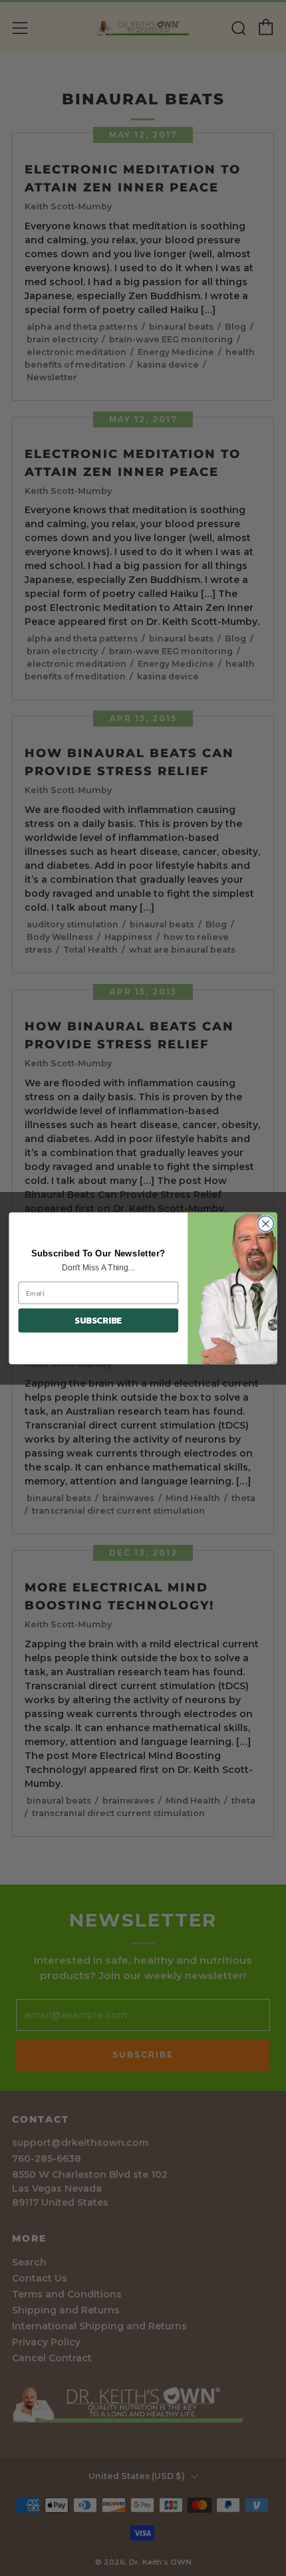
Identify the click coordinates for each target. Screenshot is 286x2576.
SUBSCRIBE (98, 1320)
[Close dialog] (266, 1224)
